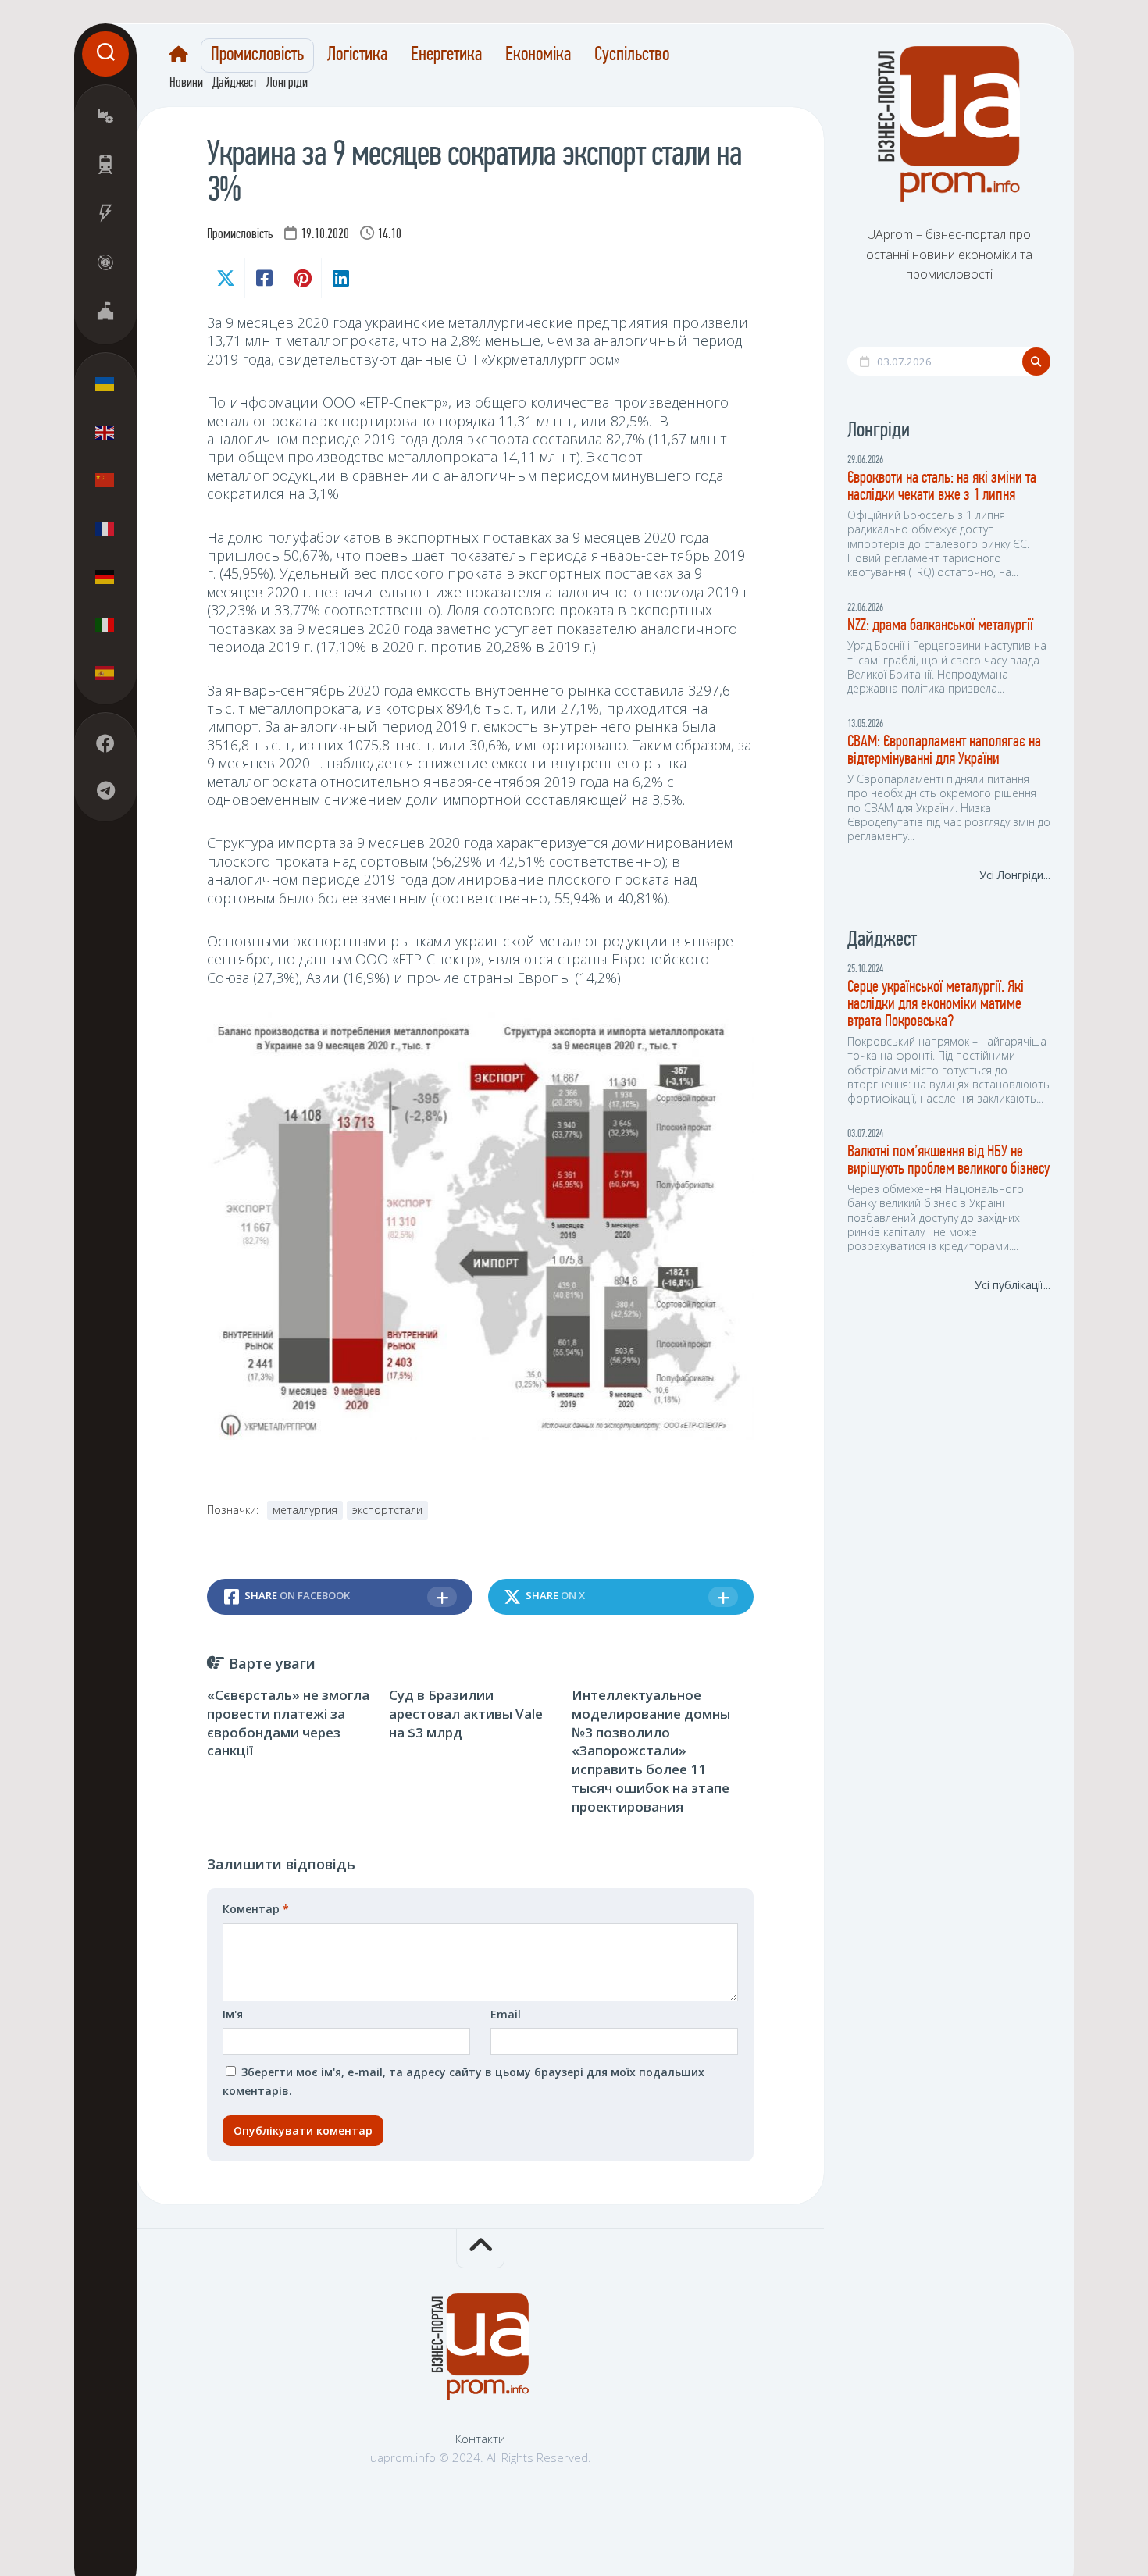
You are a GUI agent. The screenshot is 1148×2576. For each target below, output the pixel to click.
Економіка (538, 55)
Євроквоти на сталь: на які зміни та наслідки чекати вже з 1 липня (942, 487)
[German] (105, 576)
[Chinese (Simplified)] (105, 480)
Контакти (480, 2439)
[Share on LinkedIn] (340, 278)
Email (506, 2014)
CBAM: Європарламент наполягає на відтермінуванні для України (944, 751)
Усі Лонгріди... (1015, 875)
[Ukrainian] (105, 384)
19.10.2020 (325, 235)
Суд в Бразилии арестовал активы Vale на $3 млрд (466, 1714)
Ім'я (233, 2014)
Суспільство (632, 55)
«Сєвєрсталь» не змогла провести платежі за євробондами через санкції (288, 1723)
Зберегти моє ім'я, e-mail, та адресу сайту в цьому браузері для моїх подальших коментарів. (463, 2081)
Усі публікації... (1013, 1285)
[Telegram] (105, 790)
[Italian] (105, 624)
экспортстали (387, 1510)
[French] (105, 528)
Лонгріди (287, 84)
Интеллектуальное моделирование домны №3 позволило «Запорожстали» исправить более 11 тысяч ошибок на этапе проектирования (651, 1751)
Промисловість (257, 55)
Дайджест (235, 84)
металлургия (305, 1510)
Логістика (357, 55)
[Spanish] (105, 672)
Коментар (256, 1909)
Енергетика (446, 55)
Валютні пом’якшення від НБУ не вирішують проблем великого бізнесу (948, 1161)
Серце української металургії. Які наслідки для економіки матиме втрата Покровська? (936, 1005)
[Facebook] (105, 743)
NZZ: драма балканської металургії (940, 626)
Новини (186, 84)
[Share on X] (226, 278)
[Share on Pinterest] (302, 278)
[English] (105, 432)
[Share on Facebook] (264, 278)
